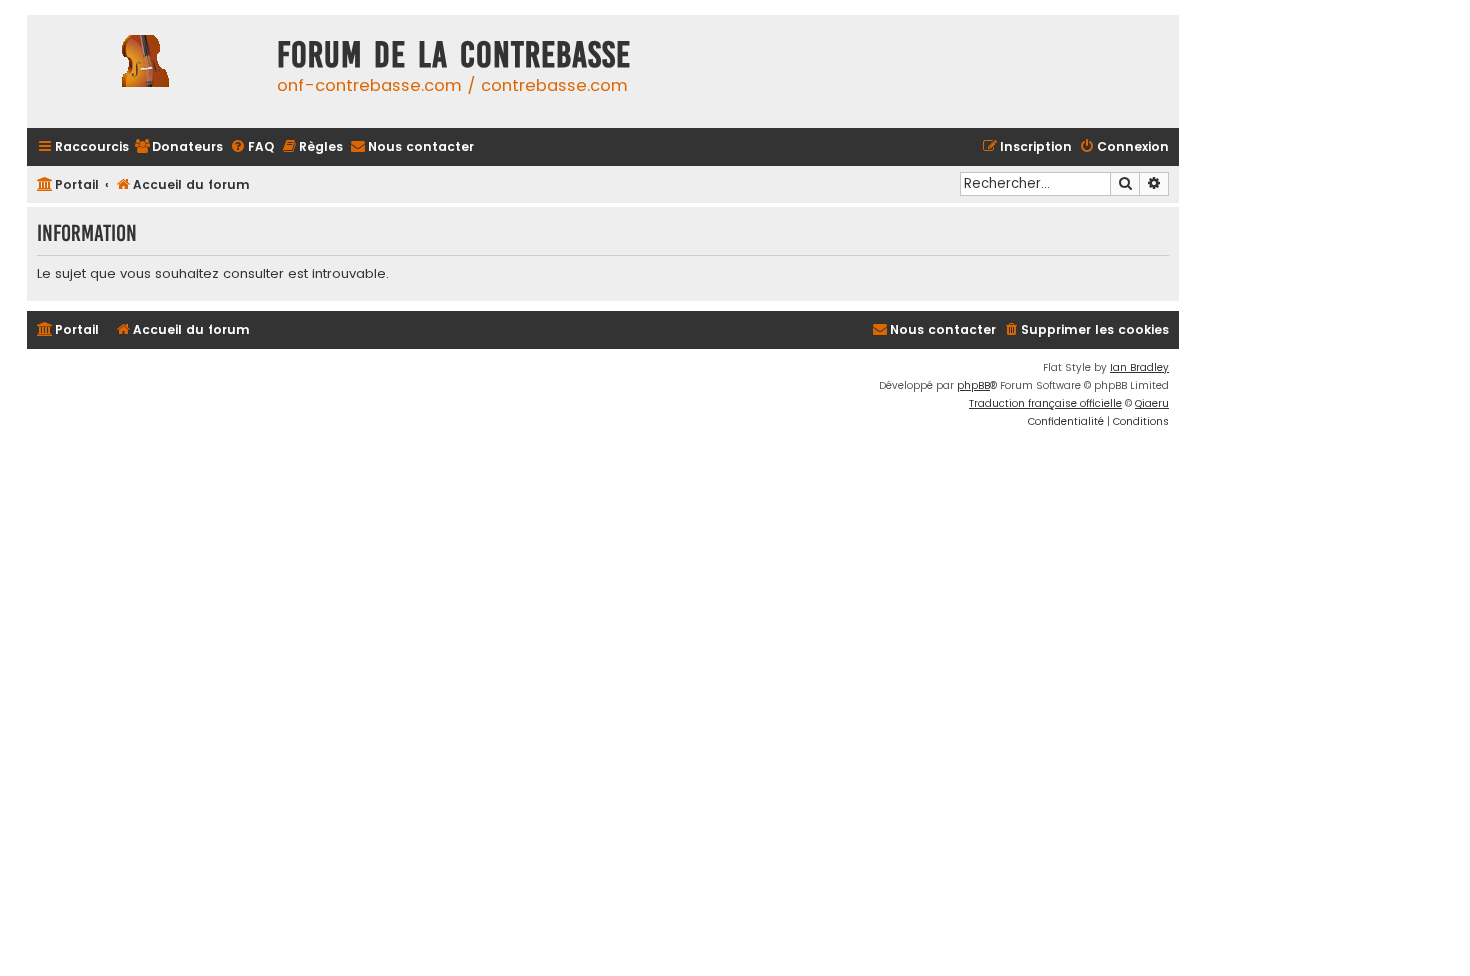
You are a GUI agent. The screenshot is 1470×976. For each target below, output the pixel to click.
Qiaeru (1152, 403)
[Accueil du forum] (147, 71)
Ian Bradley (1139, 367)
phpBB (973, 385)
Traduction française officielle (1045, 403)
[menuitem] (178, 147)
